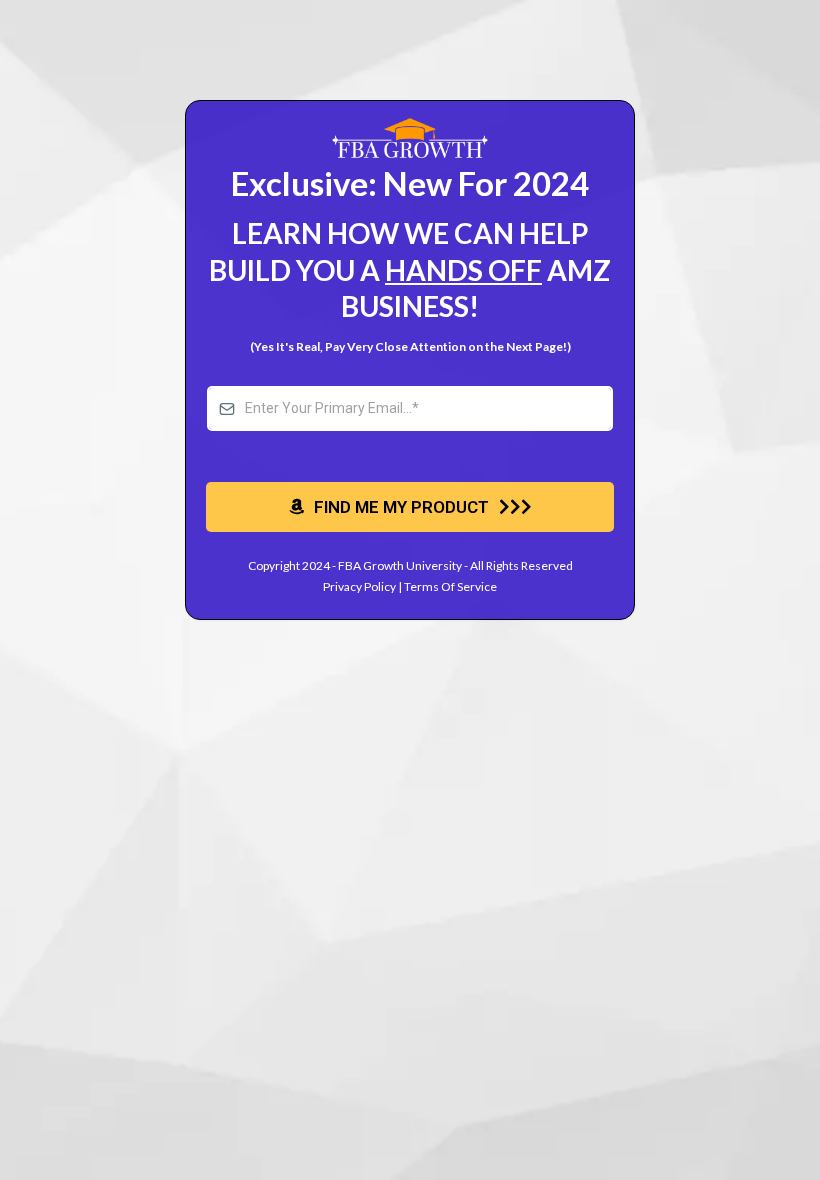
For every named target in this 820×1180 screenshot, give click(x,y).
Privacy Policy (359, 586)
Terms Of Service (450, 586)
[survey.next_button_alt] (410, 507)
